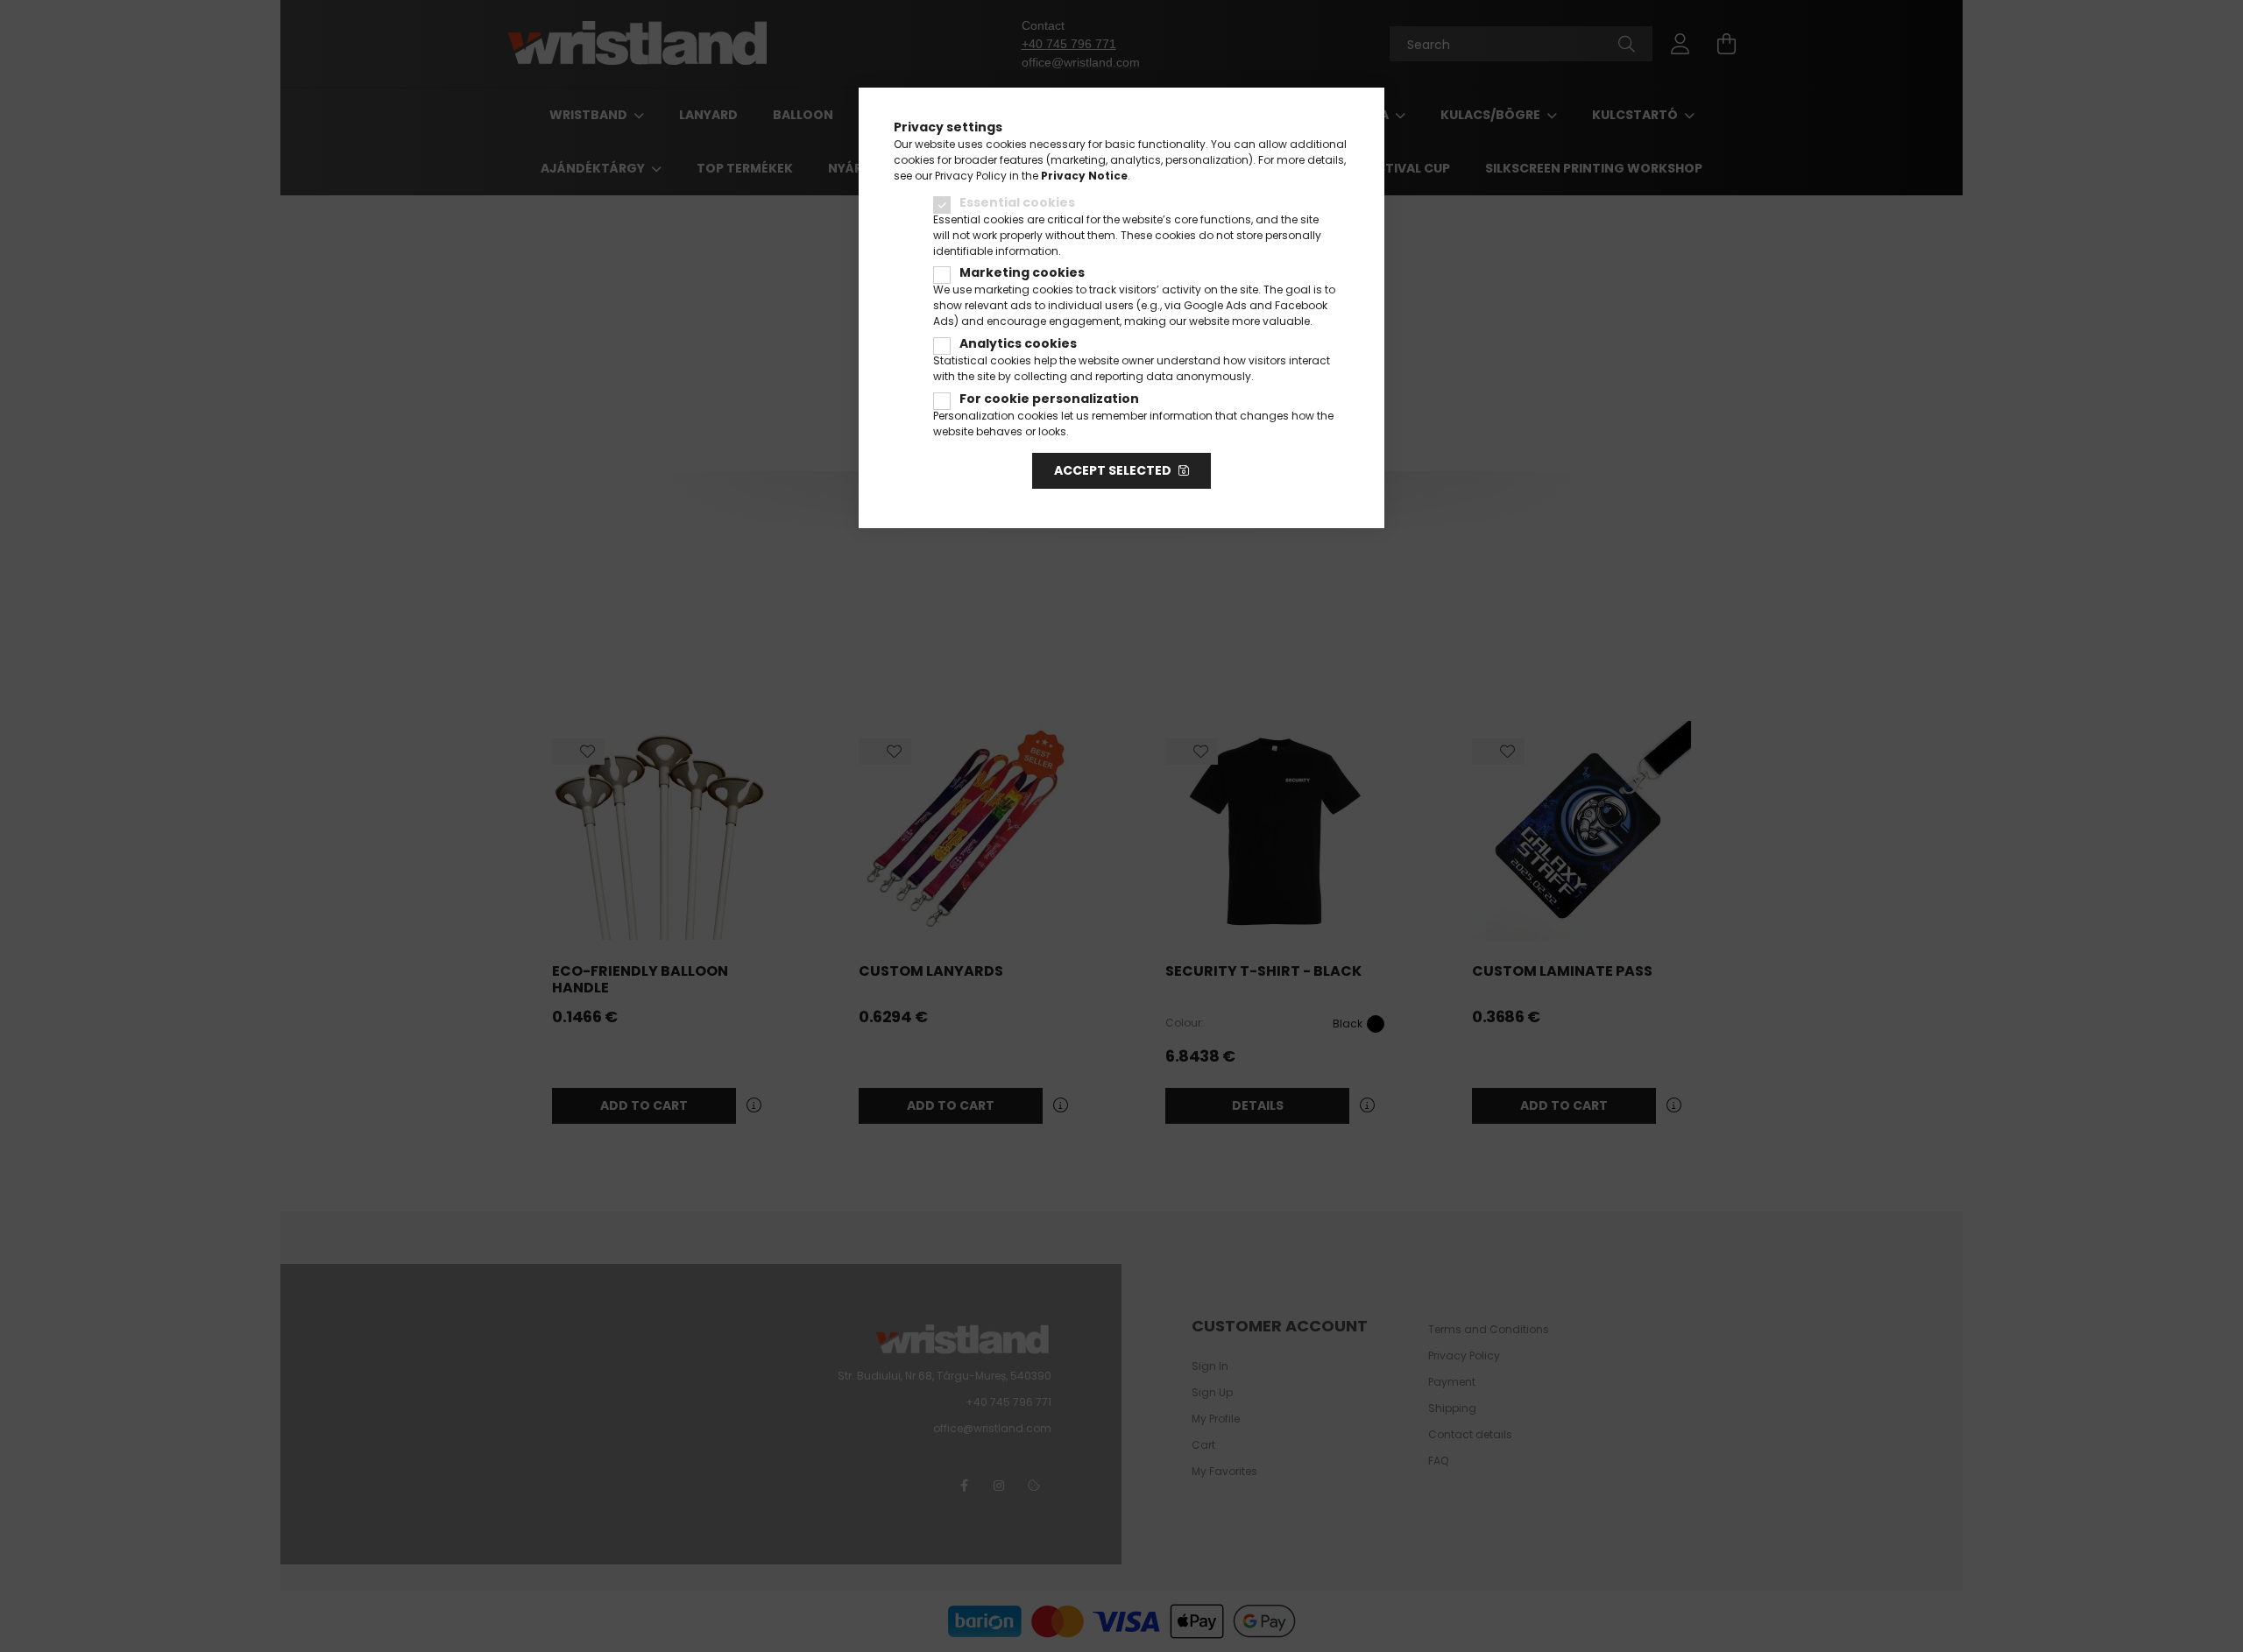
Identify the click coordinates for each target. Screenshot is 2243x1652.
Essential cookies (1017, 202)
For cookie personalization (1049, 399)
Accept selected (1113, 470)
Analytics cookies (1018, 343)
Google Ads (1215, 305)
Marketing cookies (1022, 272)
